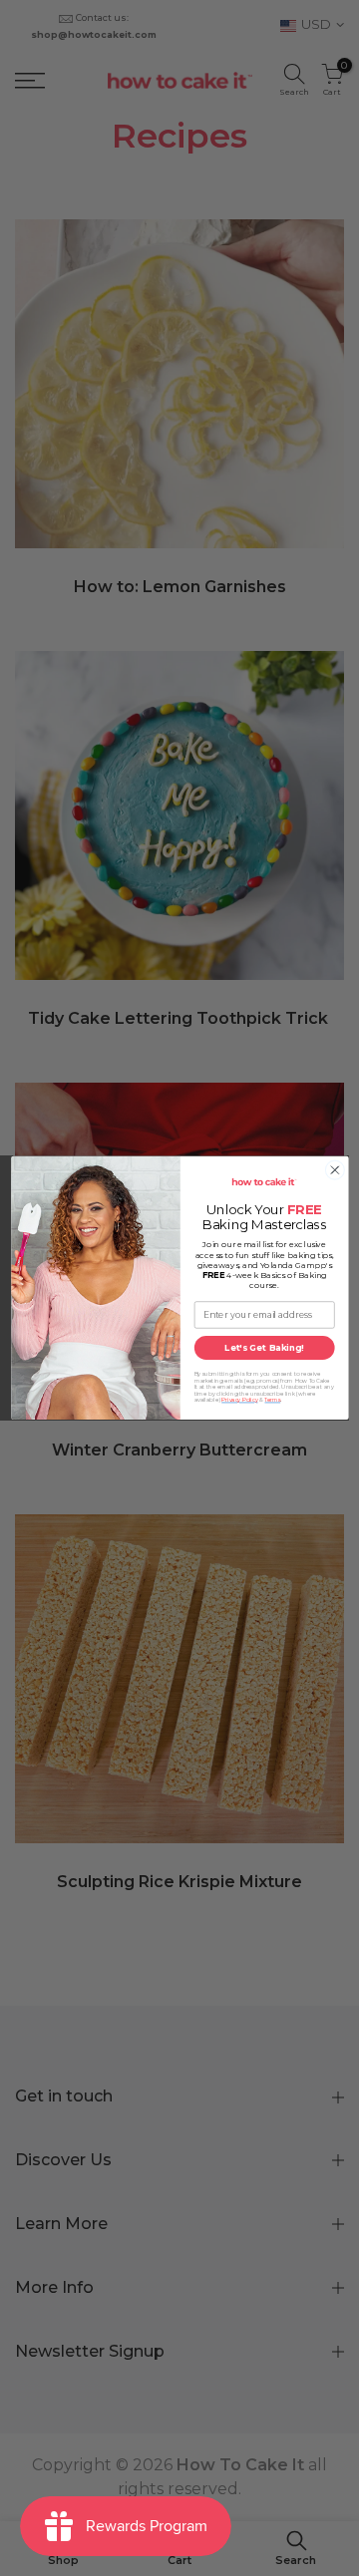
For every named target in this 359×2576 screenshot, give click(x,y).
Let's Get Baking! (264, 1348)
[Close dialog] (335, 1170)
